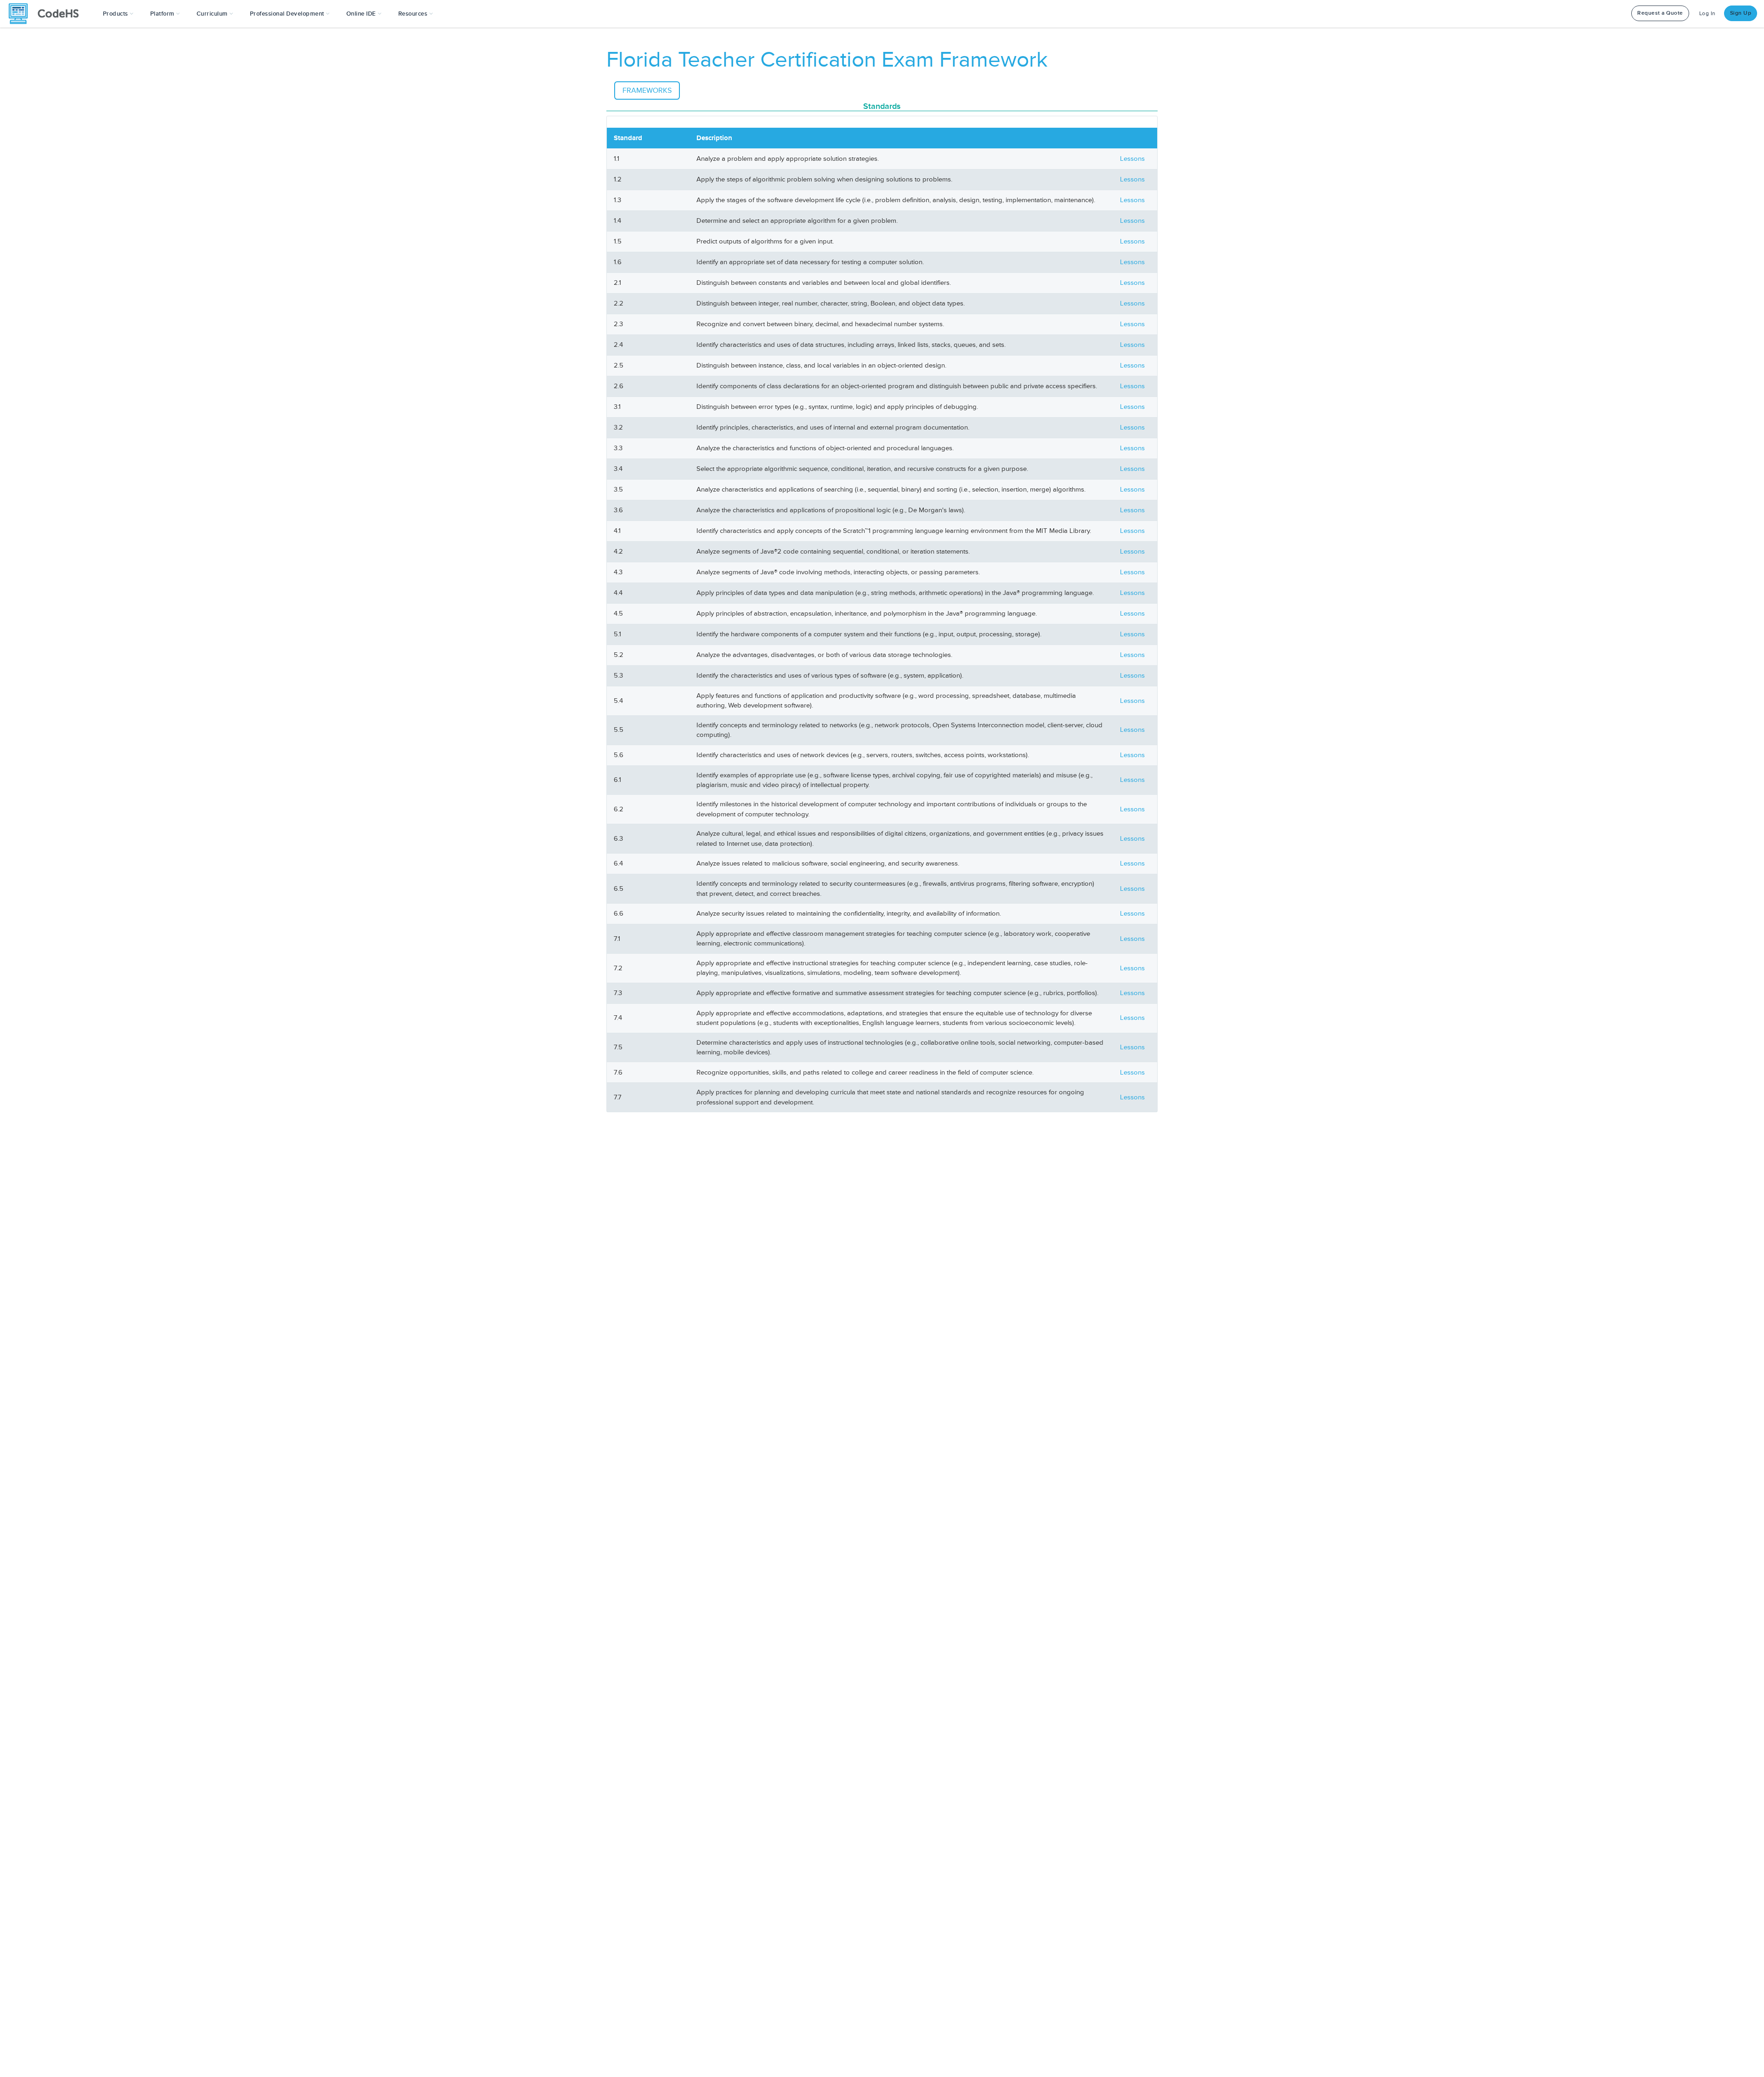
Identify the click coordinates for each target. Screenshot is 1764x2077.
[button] (118, 14)
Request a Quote (1660, 13)
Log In (1707, 14)
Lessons (1132, 159)
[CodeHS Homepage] (47, 14)
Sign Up (1741, 13)
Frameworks (647, 91)
